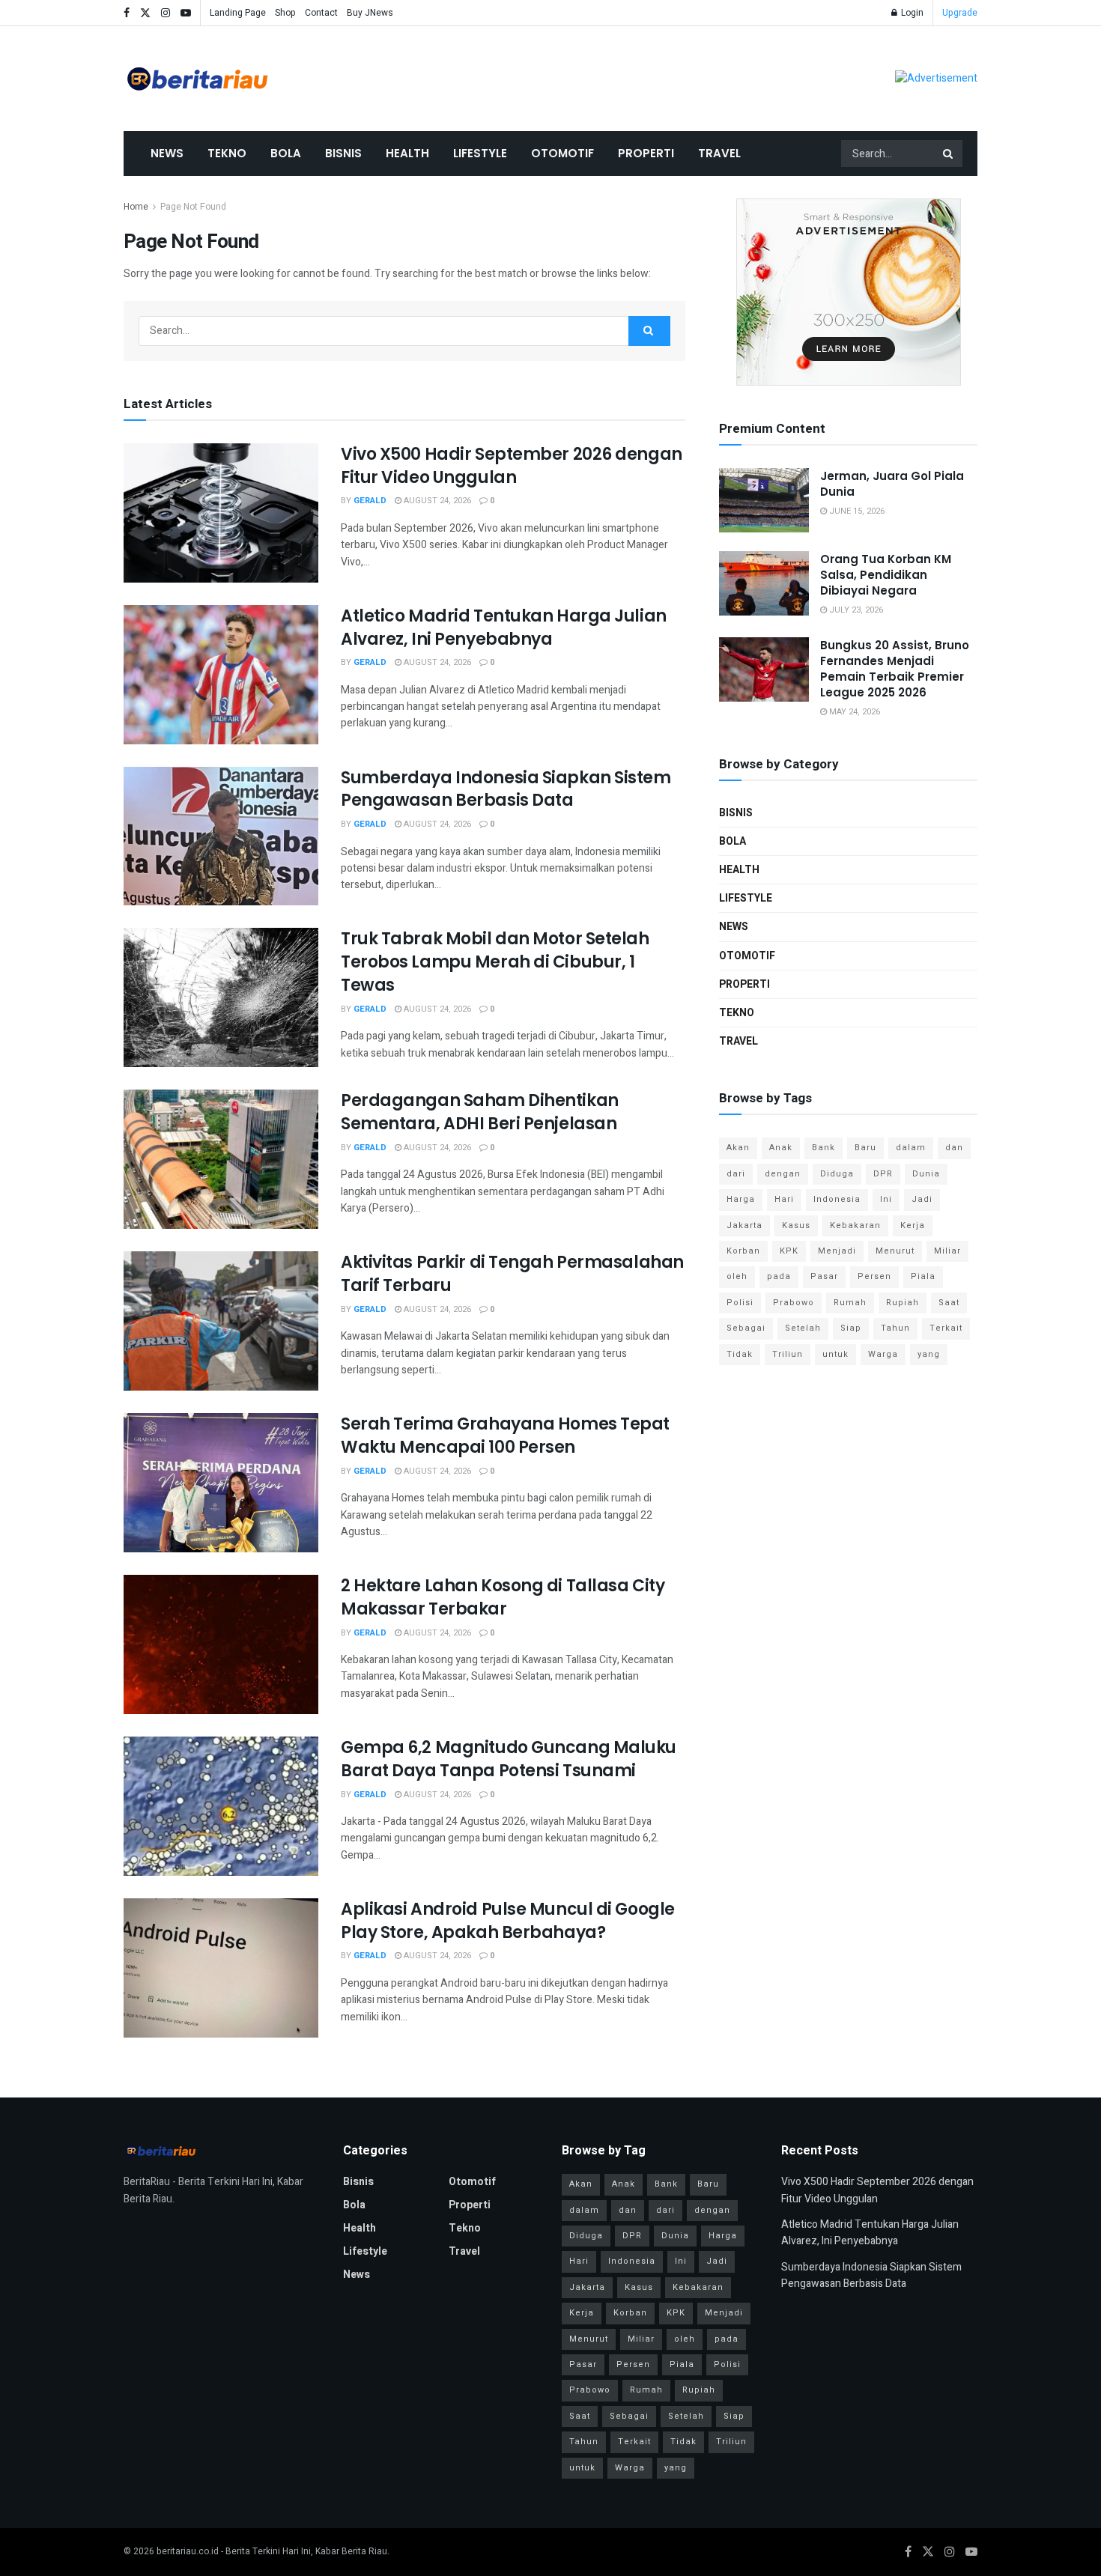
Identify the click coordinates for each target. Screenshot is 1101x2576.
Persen (874, 1276)
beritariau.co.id (188, 2551)
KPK (789, 1251)
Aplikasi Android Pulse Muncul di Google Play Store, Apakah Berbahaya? (508, 1921)
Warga (883, 1354)
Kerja (913, 1225)
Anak (781, 1148)
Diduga (837, 1174)
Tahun (895, 1328)
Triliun (788, 1354)
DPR (883, 1174)
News (167, 153)
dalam (911, 1148)
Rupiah (903, 1303)
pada (779, 1276)
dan (954, 1148)
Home (136, 207)
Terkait (946, 1328)
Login (911, 13)
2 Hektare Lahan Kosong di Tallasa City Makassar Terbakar (503, 1597)
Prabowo (794, 1303)
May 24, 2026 (853, 712)
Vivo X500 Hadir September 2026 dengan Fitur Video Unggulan (512, 466)
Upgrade (960, 13)
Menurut (895, 1251)
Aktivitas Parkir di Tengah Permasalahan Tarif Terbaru (512, 1274)
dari (736, 1174)
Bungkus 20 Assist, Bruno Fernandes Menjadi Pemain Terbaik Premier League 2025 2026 (895, 669)
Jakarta (744, 1225)
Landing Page (238, 13)
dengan (783, 1174)
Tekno (227, 153)
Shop (285, 13)
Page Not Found (193, 207)
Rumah (850, 1303)
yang (929, 1354)
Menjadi (837, 1251)
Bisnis (343, 153)
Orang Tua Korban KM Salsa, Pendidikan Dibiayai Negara (886, 575)
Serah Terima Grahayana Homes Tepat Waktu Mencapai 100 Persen (505, 1436)
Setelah (803, 1328)
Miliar (947, 1251)
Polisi (740, 1303)
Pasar (824, 1276)
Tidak (740, 1354)
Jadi (922, 1199)
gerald (370, 501)
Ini (886, 1199)
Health (407, 153)
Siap (851, 1328)
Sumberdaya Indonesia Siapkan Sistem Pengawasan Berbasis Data (506, 789)
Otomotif (562, 153)
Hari (784, 1199)
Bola (286, 153)
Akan (738, 1148)
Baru (865, 1148)
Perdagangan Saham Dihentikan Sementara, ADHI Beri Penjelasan (480, 1112)
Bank (824, 1148)
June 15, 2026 (856, 511)
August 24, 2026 (436, 501)
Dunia (926, 1174)
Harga (741, 1199)
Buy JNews (370, 13)
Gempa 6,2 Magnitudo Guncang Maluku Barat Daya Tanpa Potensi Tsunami (509, 1759)
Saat (949, 1303)
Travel (719, 153)
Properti (646, 153)
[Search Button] (949, 154)
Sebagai (746, 1328)
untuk (835, 1354)
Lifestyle (480, 153)
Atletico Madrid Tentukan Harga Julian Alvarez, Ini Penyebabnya (504, 628)
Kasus (796, 1225)
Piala (923, 1276)
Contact (321, 13)
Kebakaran (855, 1225)
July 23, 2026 (855, 610)
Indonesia (837, 1199)
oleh (737, 1276)
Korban (743, 1251)
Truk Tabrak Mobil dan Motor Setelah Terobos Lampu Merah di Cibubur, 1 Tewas (495, 962)
